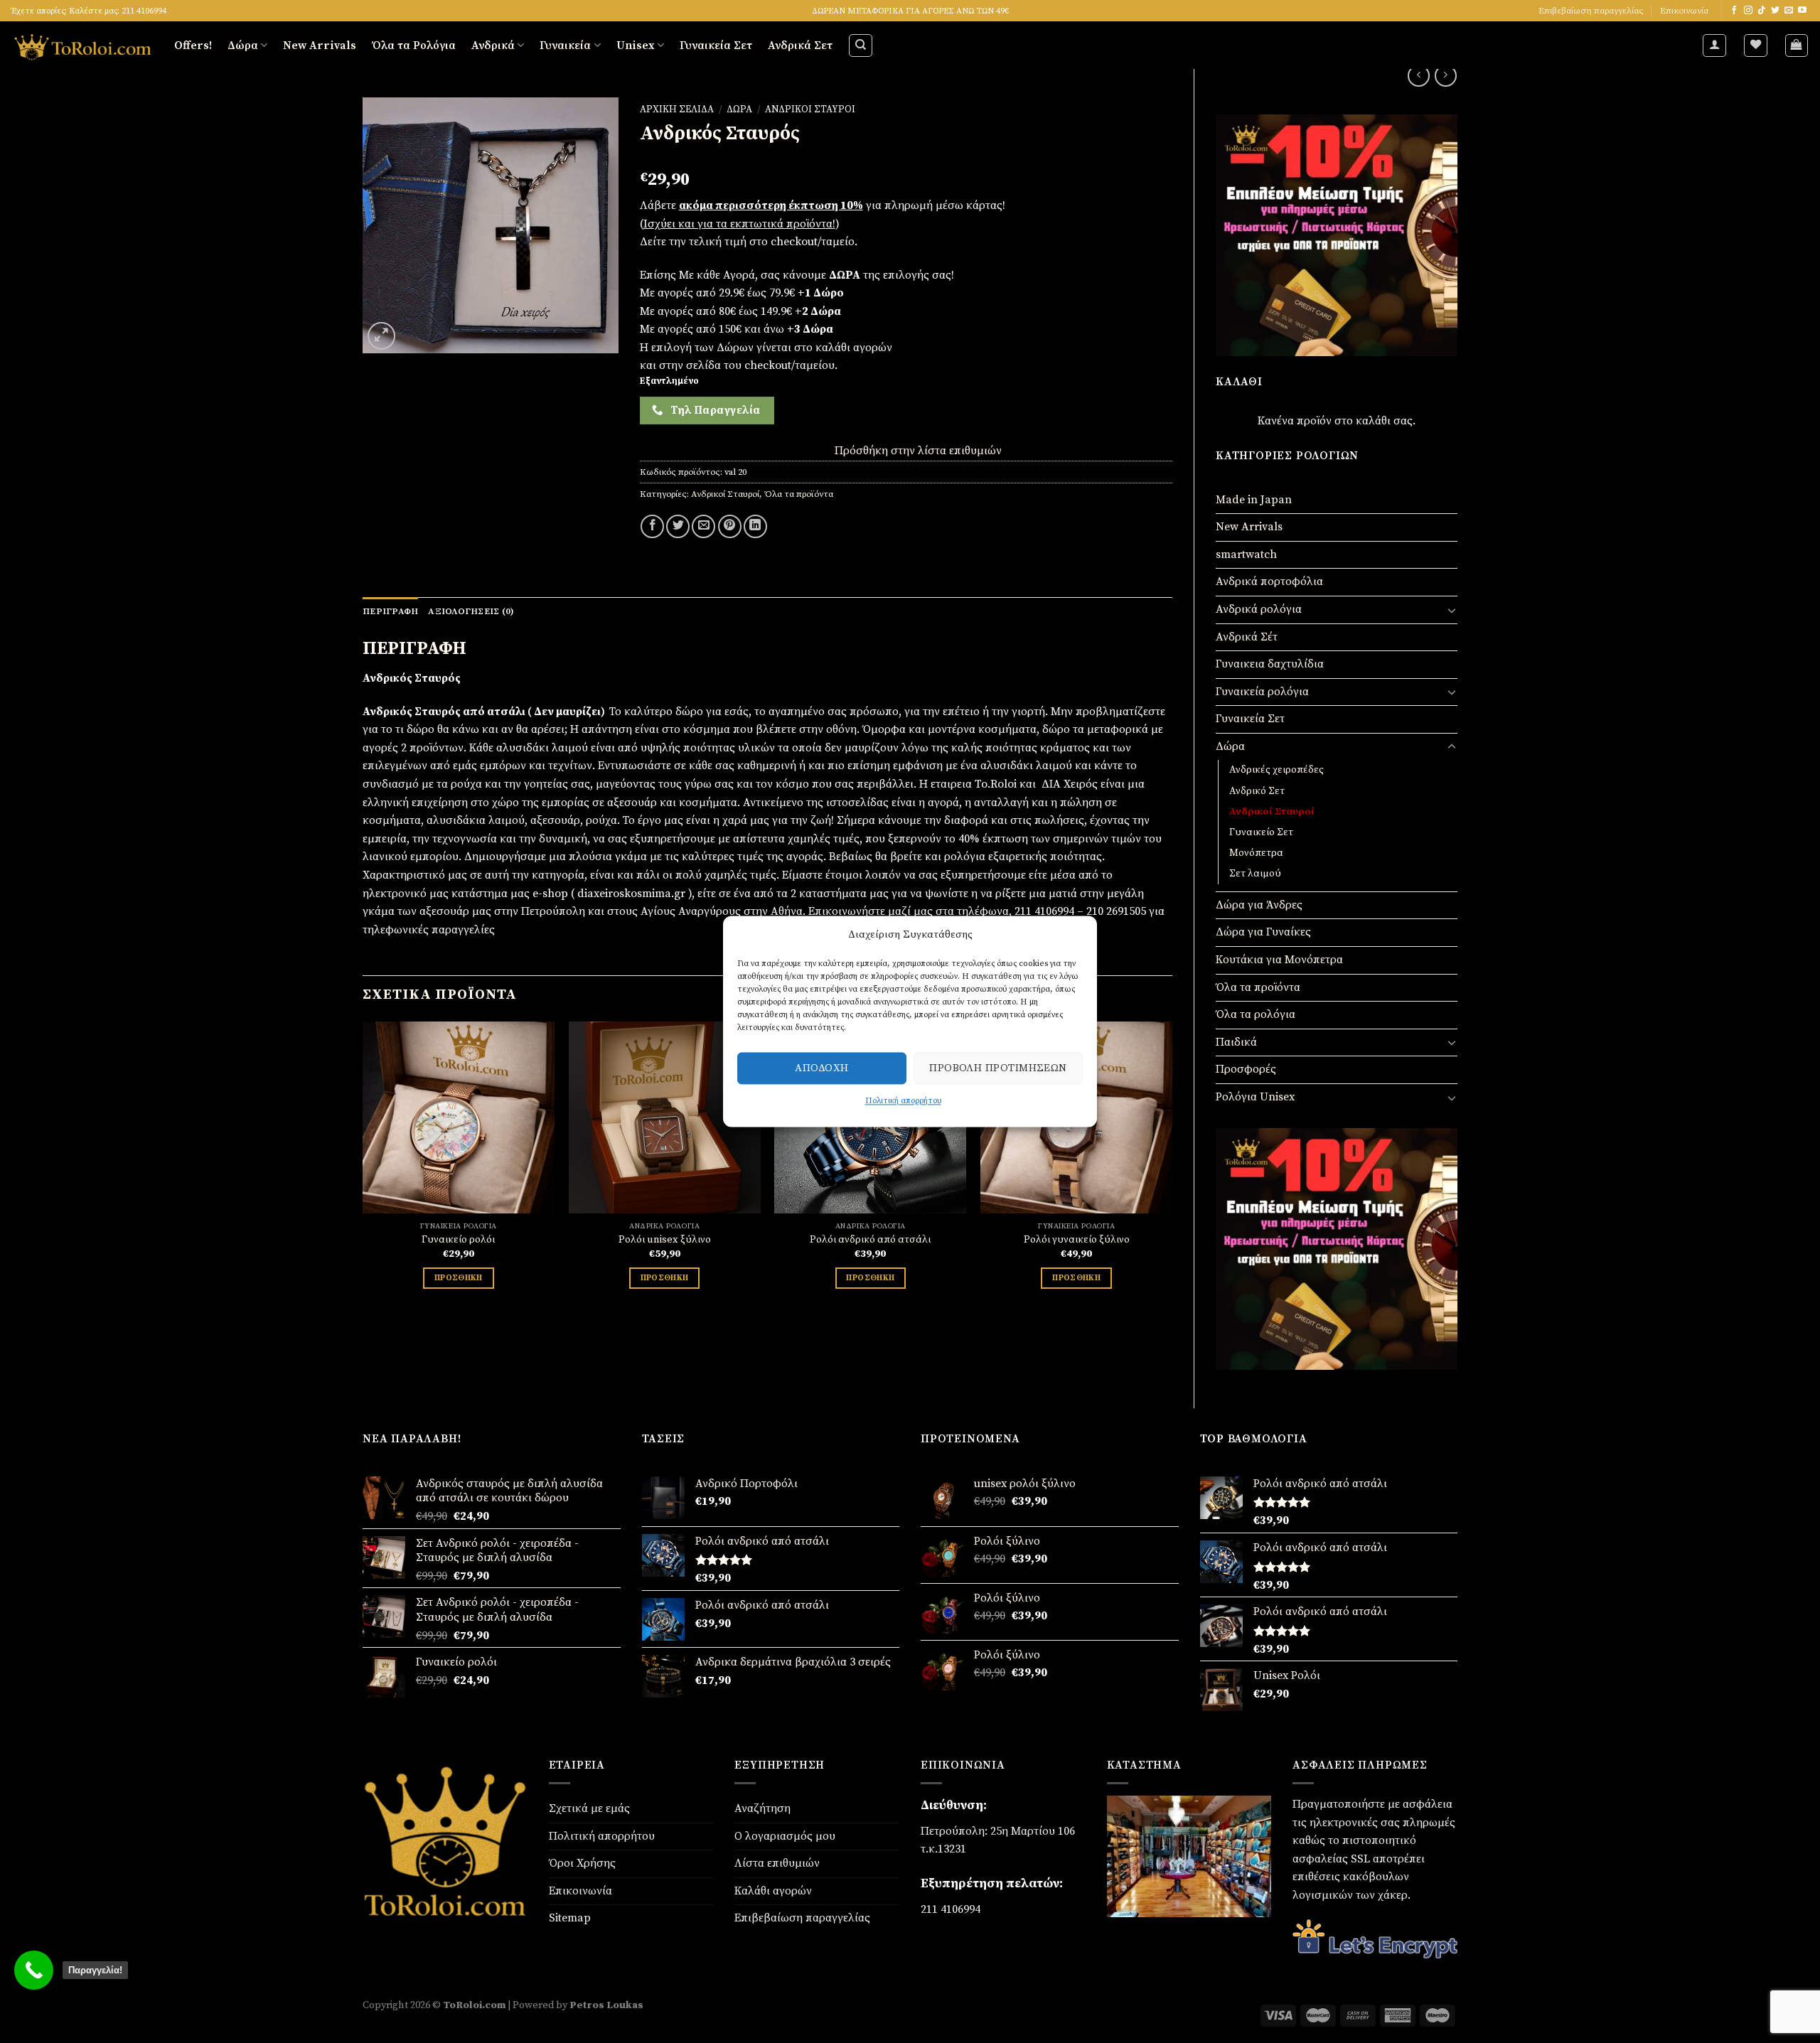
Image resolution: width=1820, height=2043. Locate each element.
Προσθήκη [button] (459, 1278)
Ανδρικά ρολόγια (1259, 609)
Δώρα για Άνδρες (1259, 905)
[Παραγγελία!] (34, 1970)
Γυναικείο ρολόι (458, 1240)
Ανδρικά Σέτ (1247, 637)
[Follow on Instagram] (1748, 11)
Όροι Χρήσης (582, 1863)
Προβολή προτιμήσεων (998, 1068)
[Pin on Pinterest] (730, 526)
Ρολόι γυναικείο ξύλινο (1077, 1240)
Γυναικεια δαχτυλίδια (1270, 664)
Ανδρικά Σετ (800, 45)
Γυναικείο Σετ (1261, 832)
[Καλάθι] (1797, 45)
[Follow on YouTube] (1802, 11)
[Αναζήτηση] (861, 45)
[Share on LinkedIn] (755, 526)
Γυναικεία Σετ (716, 45)
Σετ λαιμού (1255, 874)
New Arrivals (320, 45)
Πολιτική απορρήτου (903, 1101)
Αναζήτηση (762, 1808)
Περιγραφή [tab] (390, 611)
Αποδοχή (821, 1068)
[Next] (1172, 1182)
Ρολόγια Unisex (1255, 1097)
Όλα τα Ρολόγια (414, 45)
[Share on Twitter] (678, 526)
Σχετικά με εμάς (589, 1808)
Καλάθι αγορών (773, 1891)
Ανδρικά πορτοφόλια (1269, 581)
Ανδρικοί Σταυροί (1272, 812)
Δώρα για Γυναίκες (1263, 932)
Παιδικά (1236, 1042)
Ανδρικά (493, 45)
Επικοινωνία (1684, 11)
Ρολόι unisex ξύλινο (665, 1240)
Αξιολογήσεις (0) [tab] (471, 611)
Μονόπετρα (1256, 853)
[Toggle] (1452, 610)
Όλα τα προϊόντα (1258, 987)
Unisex (636, 45)
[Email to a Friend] (703, 526)
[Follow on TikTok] (1762, 11)
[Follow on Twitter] (1775, 11)
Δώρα (243, 45)
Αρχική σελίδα (677, 110)
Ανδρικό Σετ (1257, 791)
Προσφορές (1246, 1069)
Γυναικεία (565, 45)
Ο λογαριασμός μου (785, 1836)
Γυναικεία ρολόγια (1262, 692)
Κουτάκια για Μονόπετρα (1279, 960)
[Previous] (363, 1182)
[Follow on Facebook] (1734, 11)
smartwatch (1246, 554)
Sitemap (570, 1918)
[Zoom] (381, 336)
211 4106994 (951, 1909)
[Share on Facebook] (652, 526)
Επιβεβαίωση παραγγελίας (1591, 11)
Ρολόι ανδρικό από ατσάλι (870, 1240)
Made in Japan (1254, 500)
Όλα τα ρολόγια (1256, 1014)
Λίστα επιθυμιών (777, 1863)
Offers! (193, 45)
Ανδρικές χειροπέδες (1276, 770)
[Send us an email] (1789, 11)
